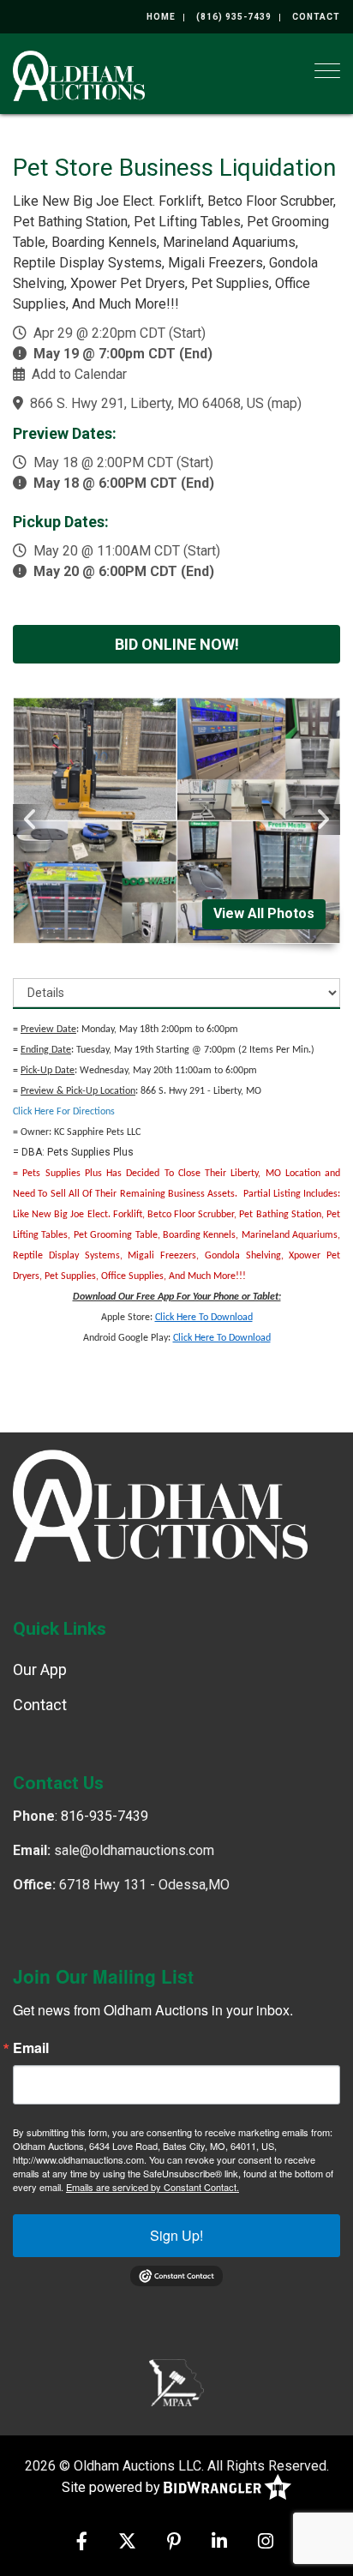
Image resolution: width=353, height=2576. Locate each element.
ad (266, 1338)
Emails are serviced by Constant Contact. (153, 2187)
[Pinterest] (174, 2543)
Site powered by (113, 2487)
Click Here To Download (204, 1318)
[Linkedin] (219, 2543)
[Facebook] (82, 2543)
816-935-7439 (105, 1816)
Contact (316, 17)
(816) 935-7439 (234, 17)
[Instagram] (266, 2543)
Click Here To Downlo (217, 1338)
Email (31, 2048)
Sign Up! (176, 2235)
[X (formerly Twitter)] (127, 2543)
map (284, 403)
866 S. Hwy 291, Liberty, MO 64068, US (147, 403)
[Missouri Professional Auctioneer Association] (176, 2382)
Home (161, 17)
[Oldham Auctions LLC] (79, 74)
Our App (40, 1669)
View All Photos (264, 913)
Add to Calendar (79, 374)
